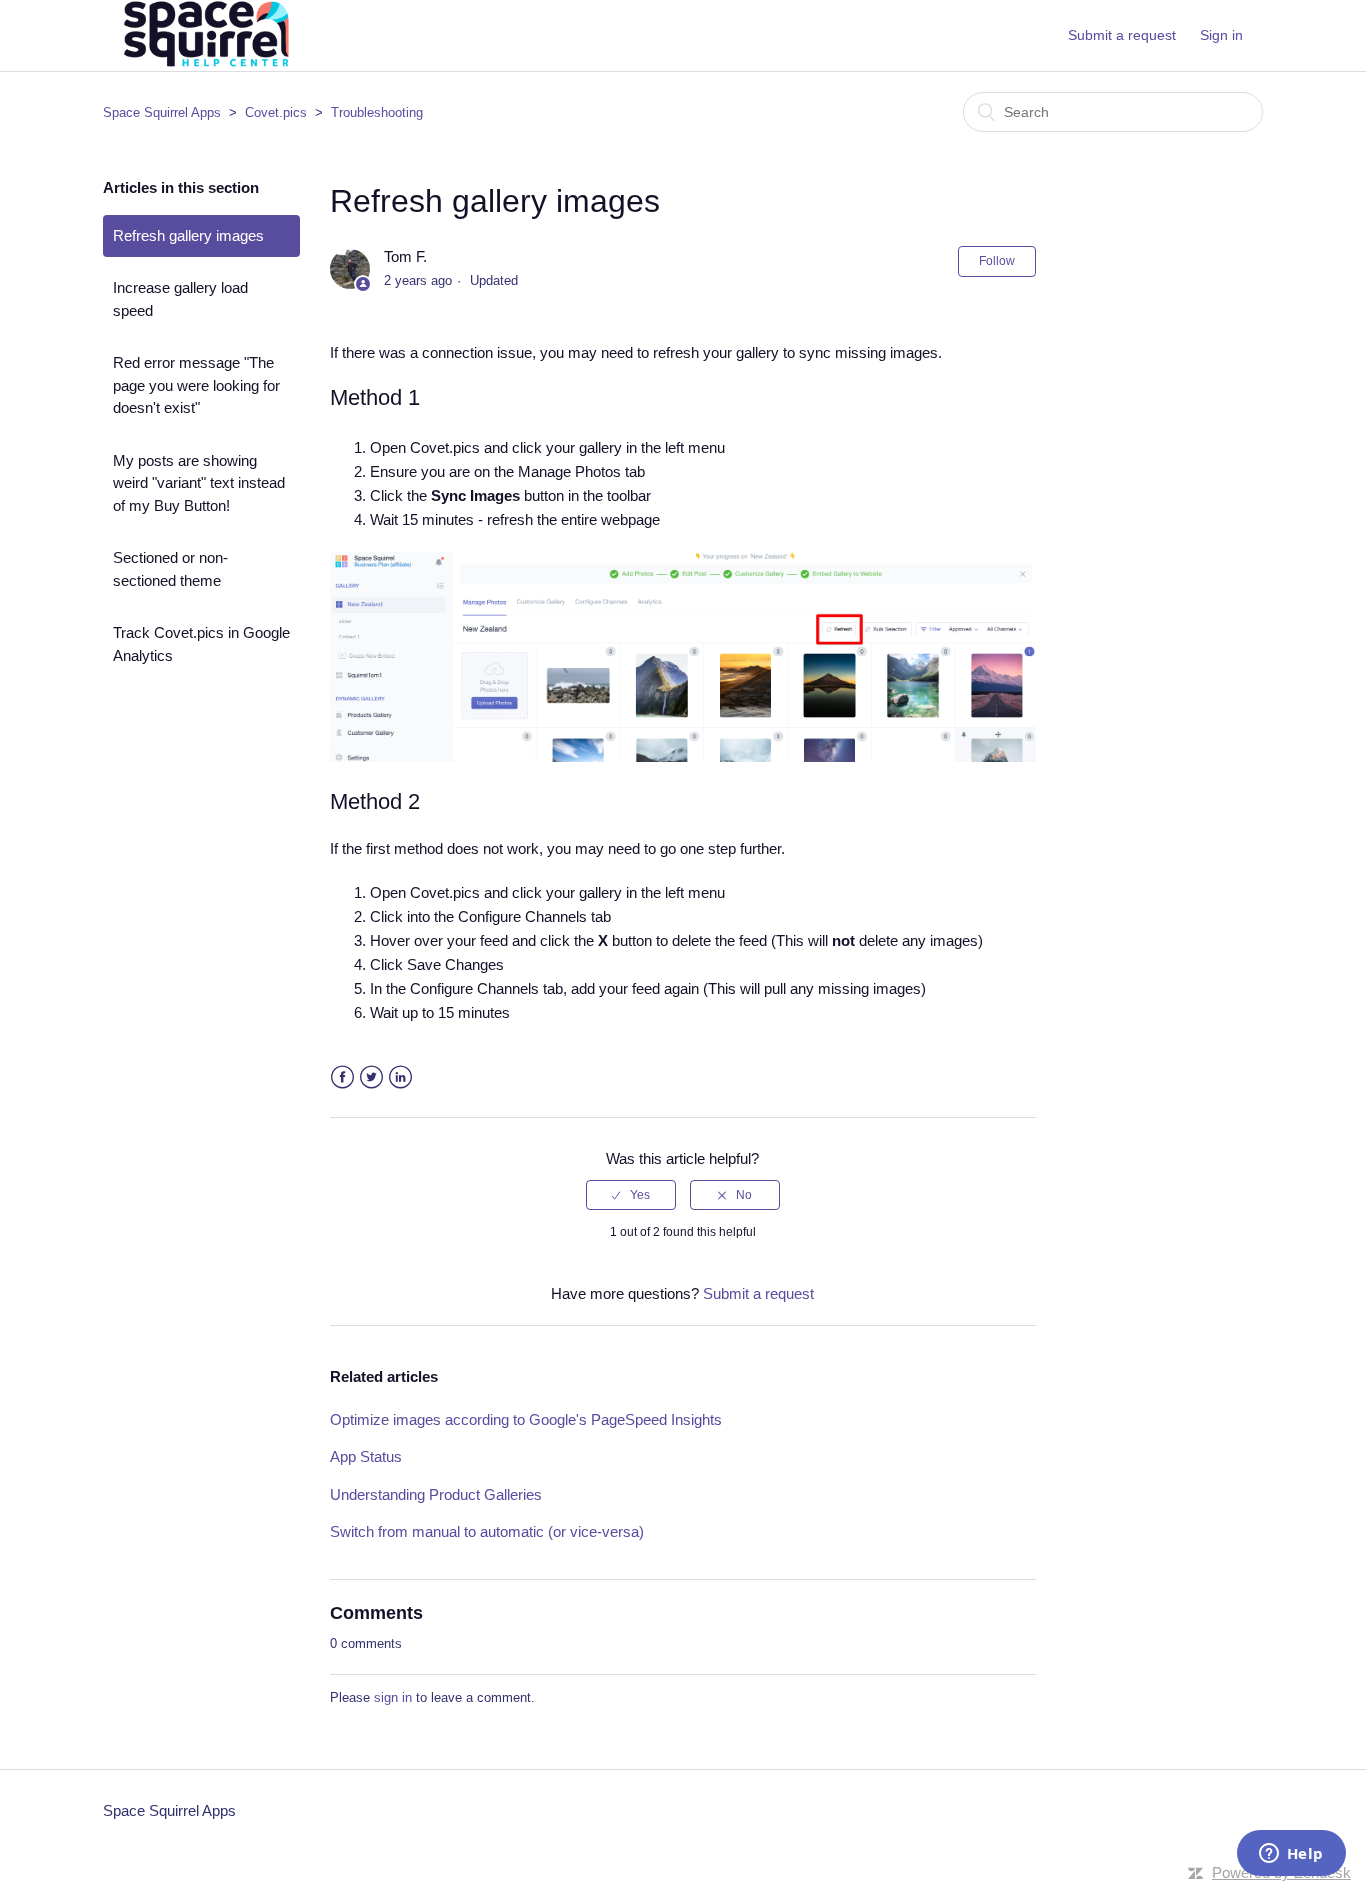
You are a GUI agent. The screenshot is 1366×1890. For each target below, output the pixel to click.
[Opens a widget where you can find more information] (1291, 1855)
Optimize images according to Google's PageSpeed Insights (526, 1419)
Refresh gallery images (188, 235)
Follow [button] (997, 261)
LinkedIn (400, 1077)
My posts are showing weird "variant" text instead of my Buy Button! (199, 483)
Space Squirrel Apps (162, 112)
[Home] (204, 66)
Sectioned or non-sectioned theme (170, 569)
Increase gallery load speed (180, 299)
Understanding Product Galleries (436, 1494)
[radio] (631, 1195)
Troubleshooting (377, 112)
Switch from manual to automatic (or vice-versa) (487, 1531)
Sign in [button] (1221, 35)
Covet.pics (276, 112)
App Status (366, 1456)
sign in (393, 1697)
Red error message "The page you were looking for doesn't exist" (196, 385)
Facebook (342, 1077)
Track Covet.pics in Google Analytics (201, 644)
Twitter (371, 1077)
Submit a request (1122, 35)
